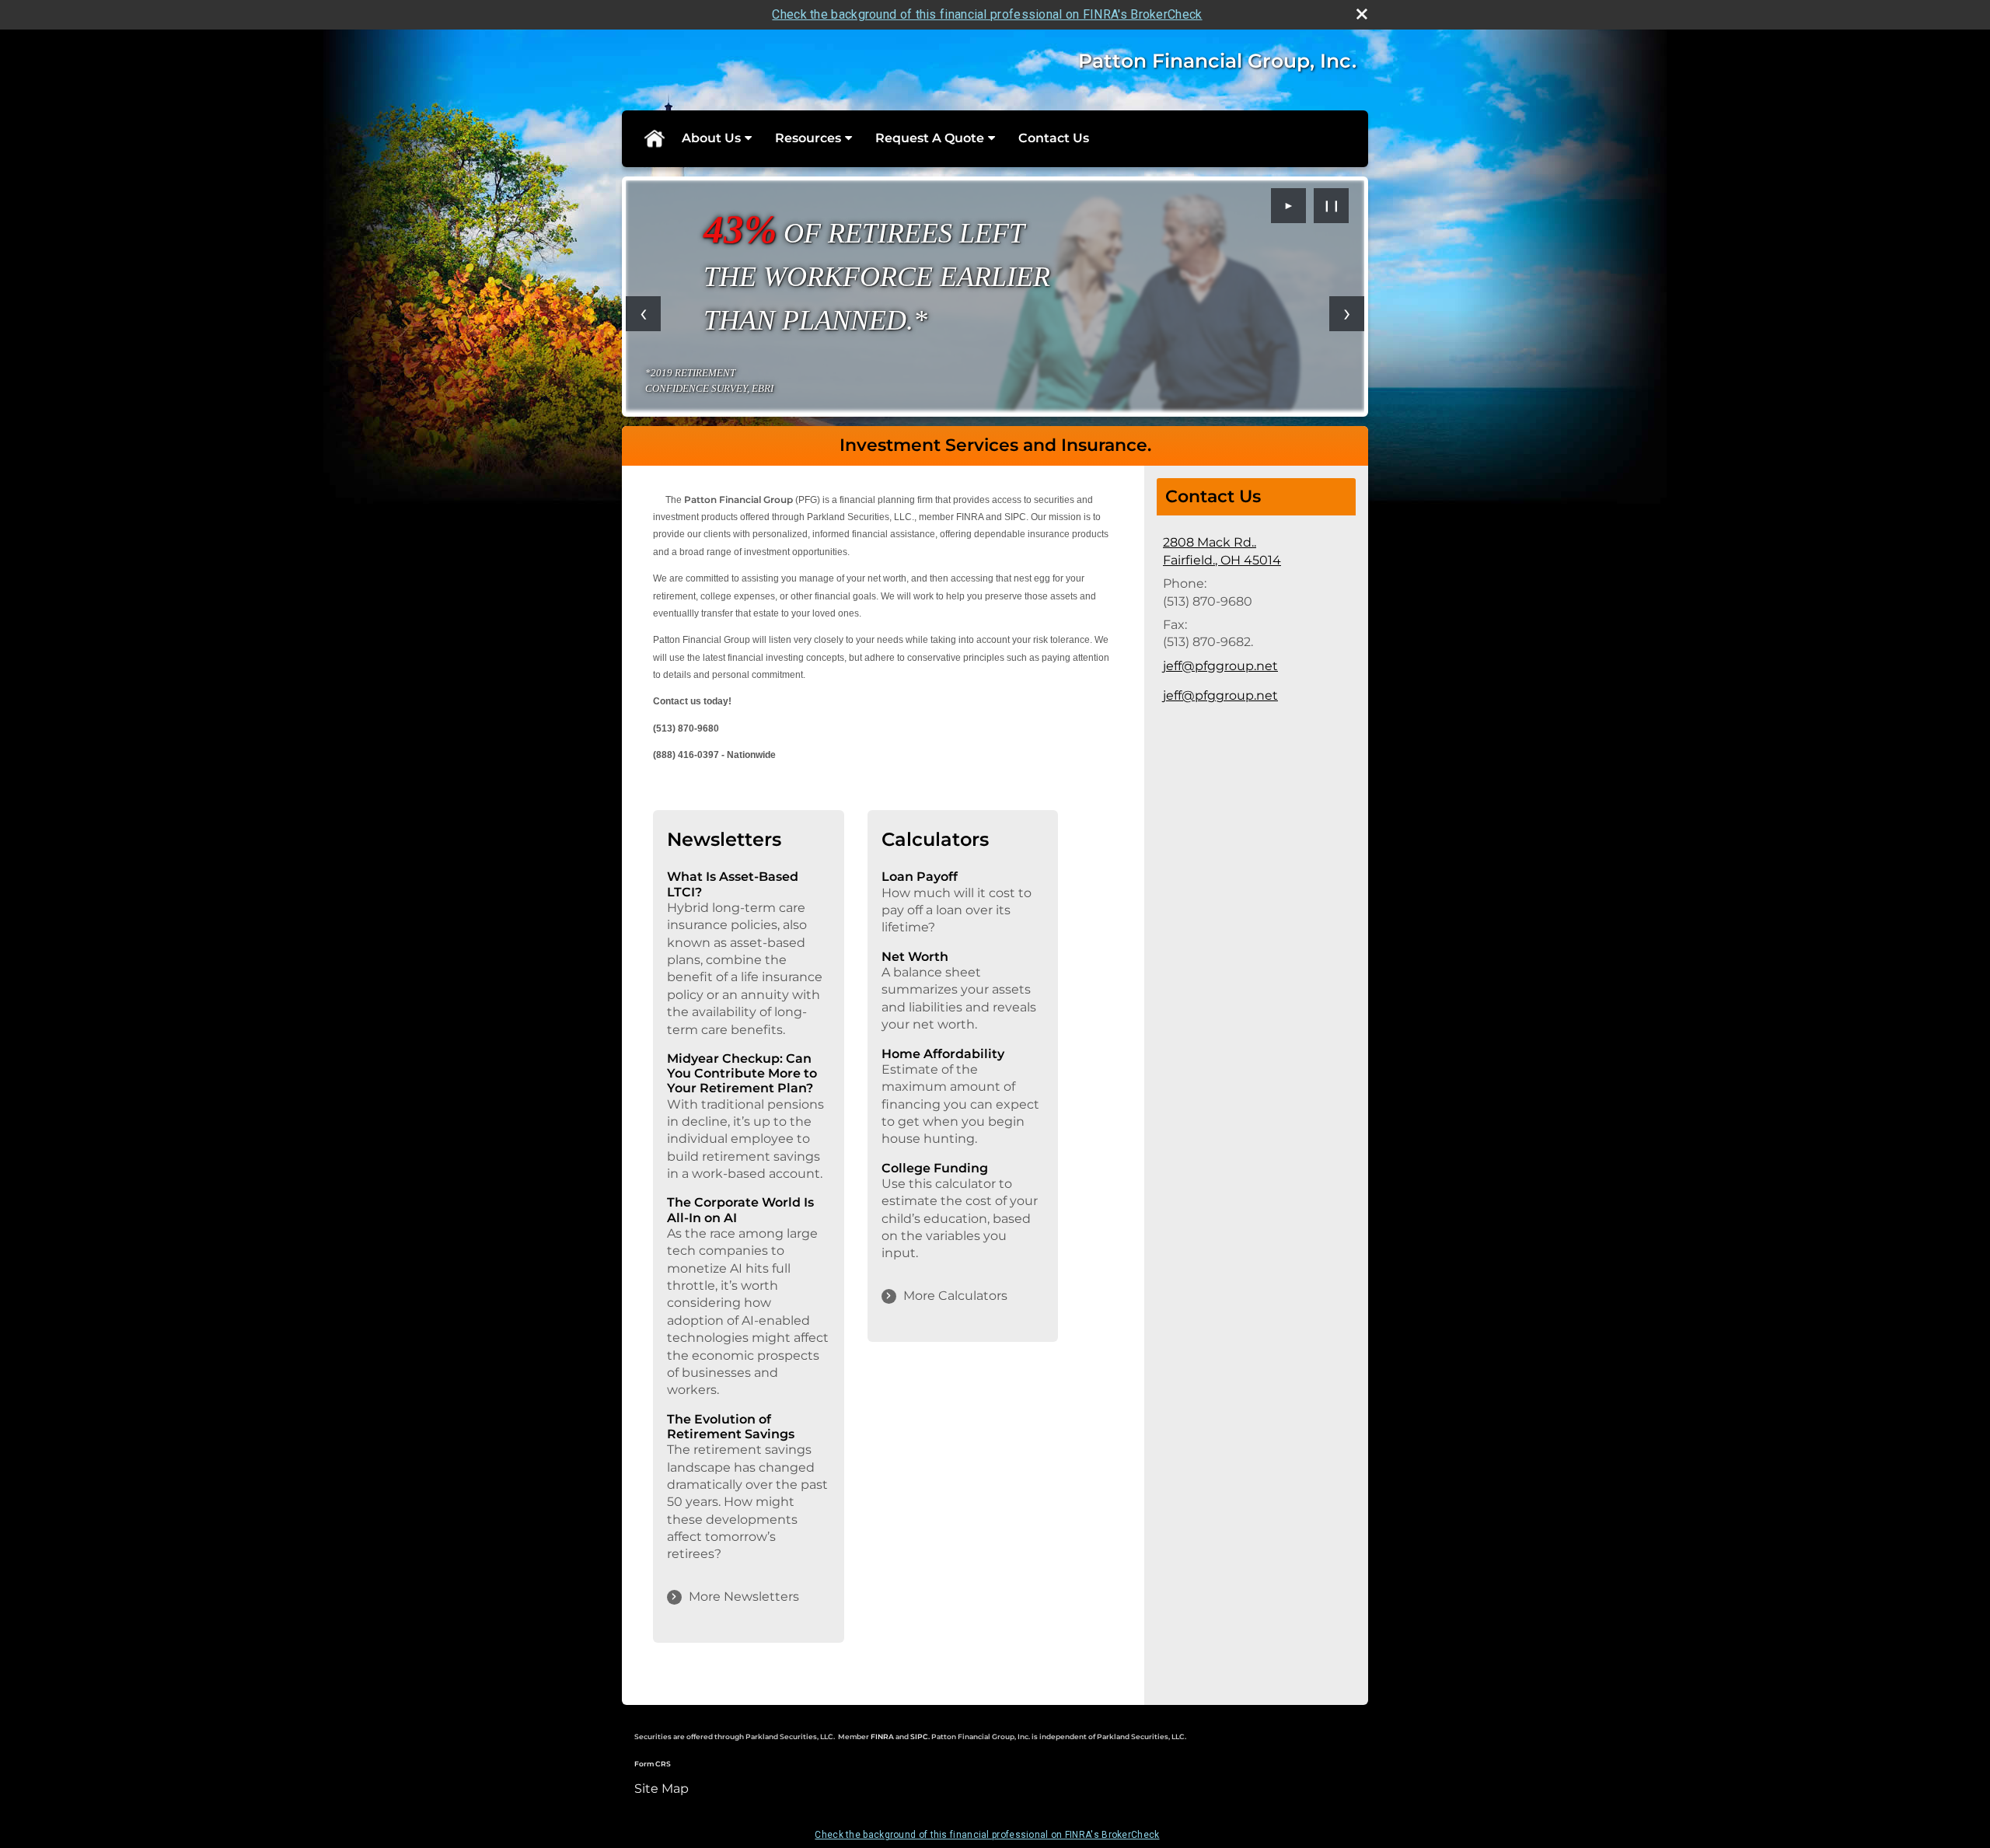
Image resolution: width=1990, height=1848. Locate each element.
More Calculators (955, 1296)
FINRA (883, 1736)
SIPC (919, 1736)
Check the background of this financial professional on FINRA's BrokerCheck (987, 14)
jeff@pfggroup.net (1220, 666)
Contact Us (1054, 138)
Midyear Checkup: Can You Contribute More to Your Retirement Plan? (742, 1073)
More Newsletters (744, 1596)
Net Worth (915, 957)
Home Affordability (943, 1054)
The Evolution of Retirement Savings (731, 1427)
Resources (808, 138)
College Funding (935, 1168)
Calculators (935, 839)
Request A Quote (930, 138)
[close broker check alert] (1362, 14)
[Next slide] (1347, 314)
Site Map (662, 1789)
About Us (711, 138)
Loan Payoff (920, 877)
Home (654, 138)
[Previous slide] (643, 314)
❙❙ (1332, 205)
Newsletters (724, 839)
